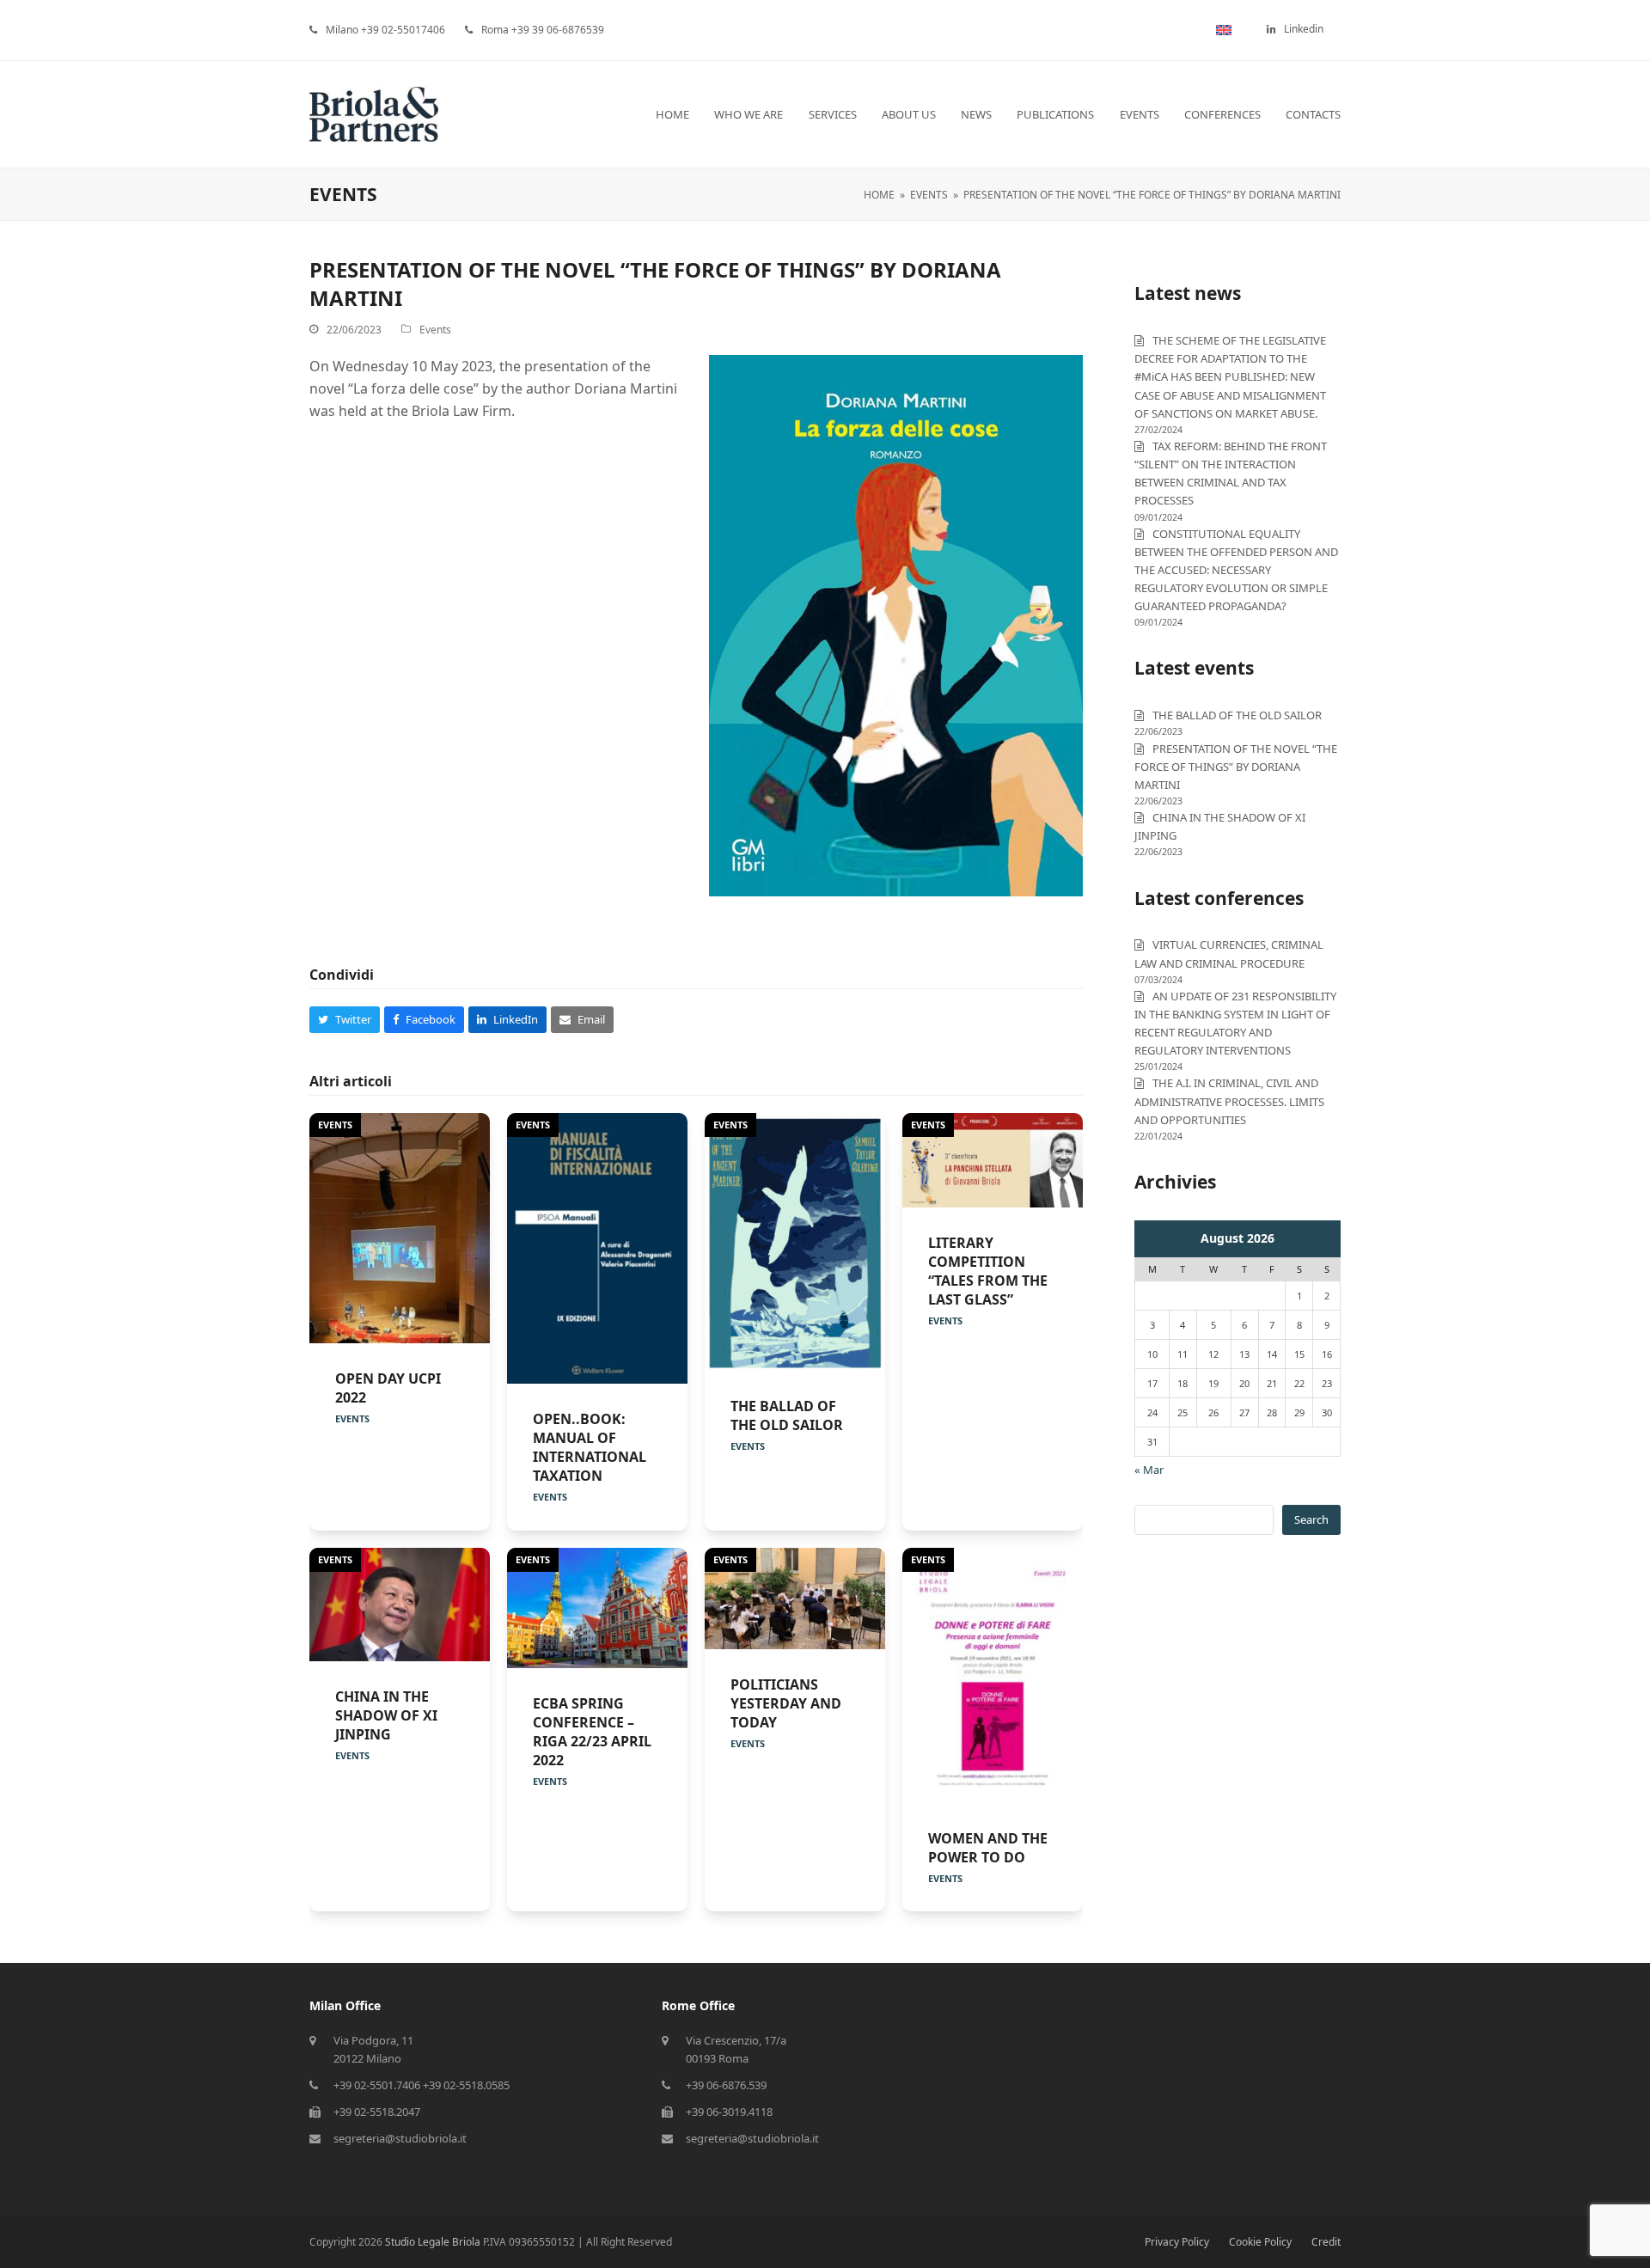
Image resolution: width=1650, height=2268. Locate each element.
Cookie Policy (1260, 2242)
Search (1311, 1519)
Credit (1326, 2242)
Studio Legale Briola (433, 2242)
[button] (345, 1020)
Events (435, 330)
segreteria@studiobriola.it (400, 2138)
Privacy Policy (1177, 2242)
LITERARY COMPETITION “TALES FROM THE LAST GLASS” (988, 1271)
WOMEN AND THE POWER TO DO (988, 1848)
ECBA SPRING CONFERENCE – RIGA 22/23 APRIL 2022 (592, 1732)
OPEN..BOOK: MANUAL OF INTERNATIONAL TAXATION (590, 1447)
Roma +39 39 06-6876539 (543, 30)
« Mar (1149, 1470)
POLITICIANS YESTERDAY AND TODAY (786, 1703)
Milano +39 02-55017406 (385, 30)
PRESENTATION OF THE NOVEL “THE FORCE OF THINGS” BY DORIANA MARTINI (1236, 767)
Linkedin (1304, 29)
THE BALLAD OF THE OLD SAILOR (787, 1415)
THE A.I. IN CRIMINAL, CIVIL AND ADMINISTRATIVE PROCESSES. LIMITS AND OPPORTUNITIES (1229, 1101)
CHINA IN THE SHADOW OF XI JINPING (386, 1715)
